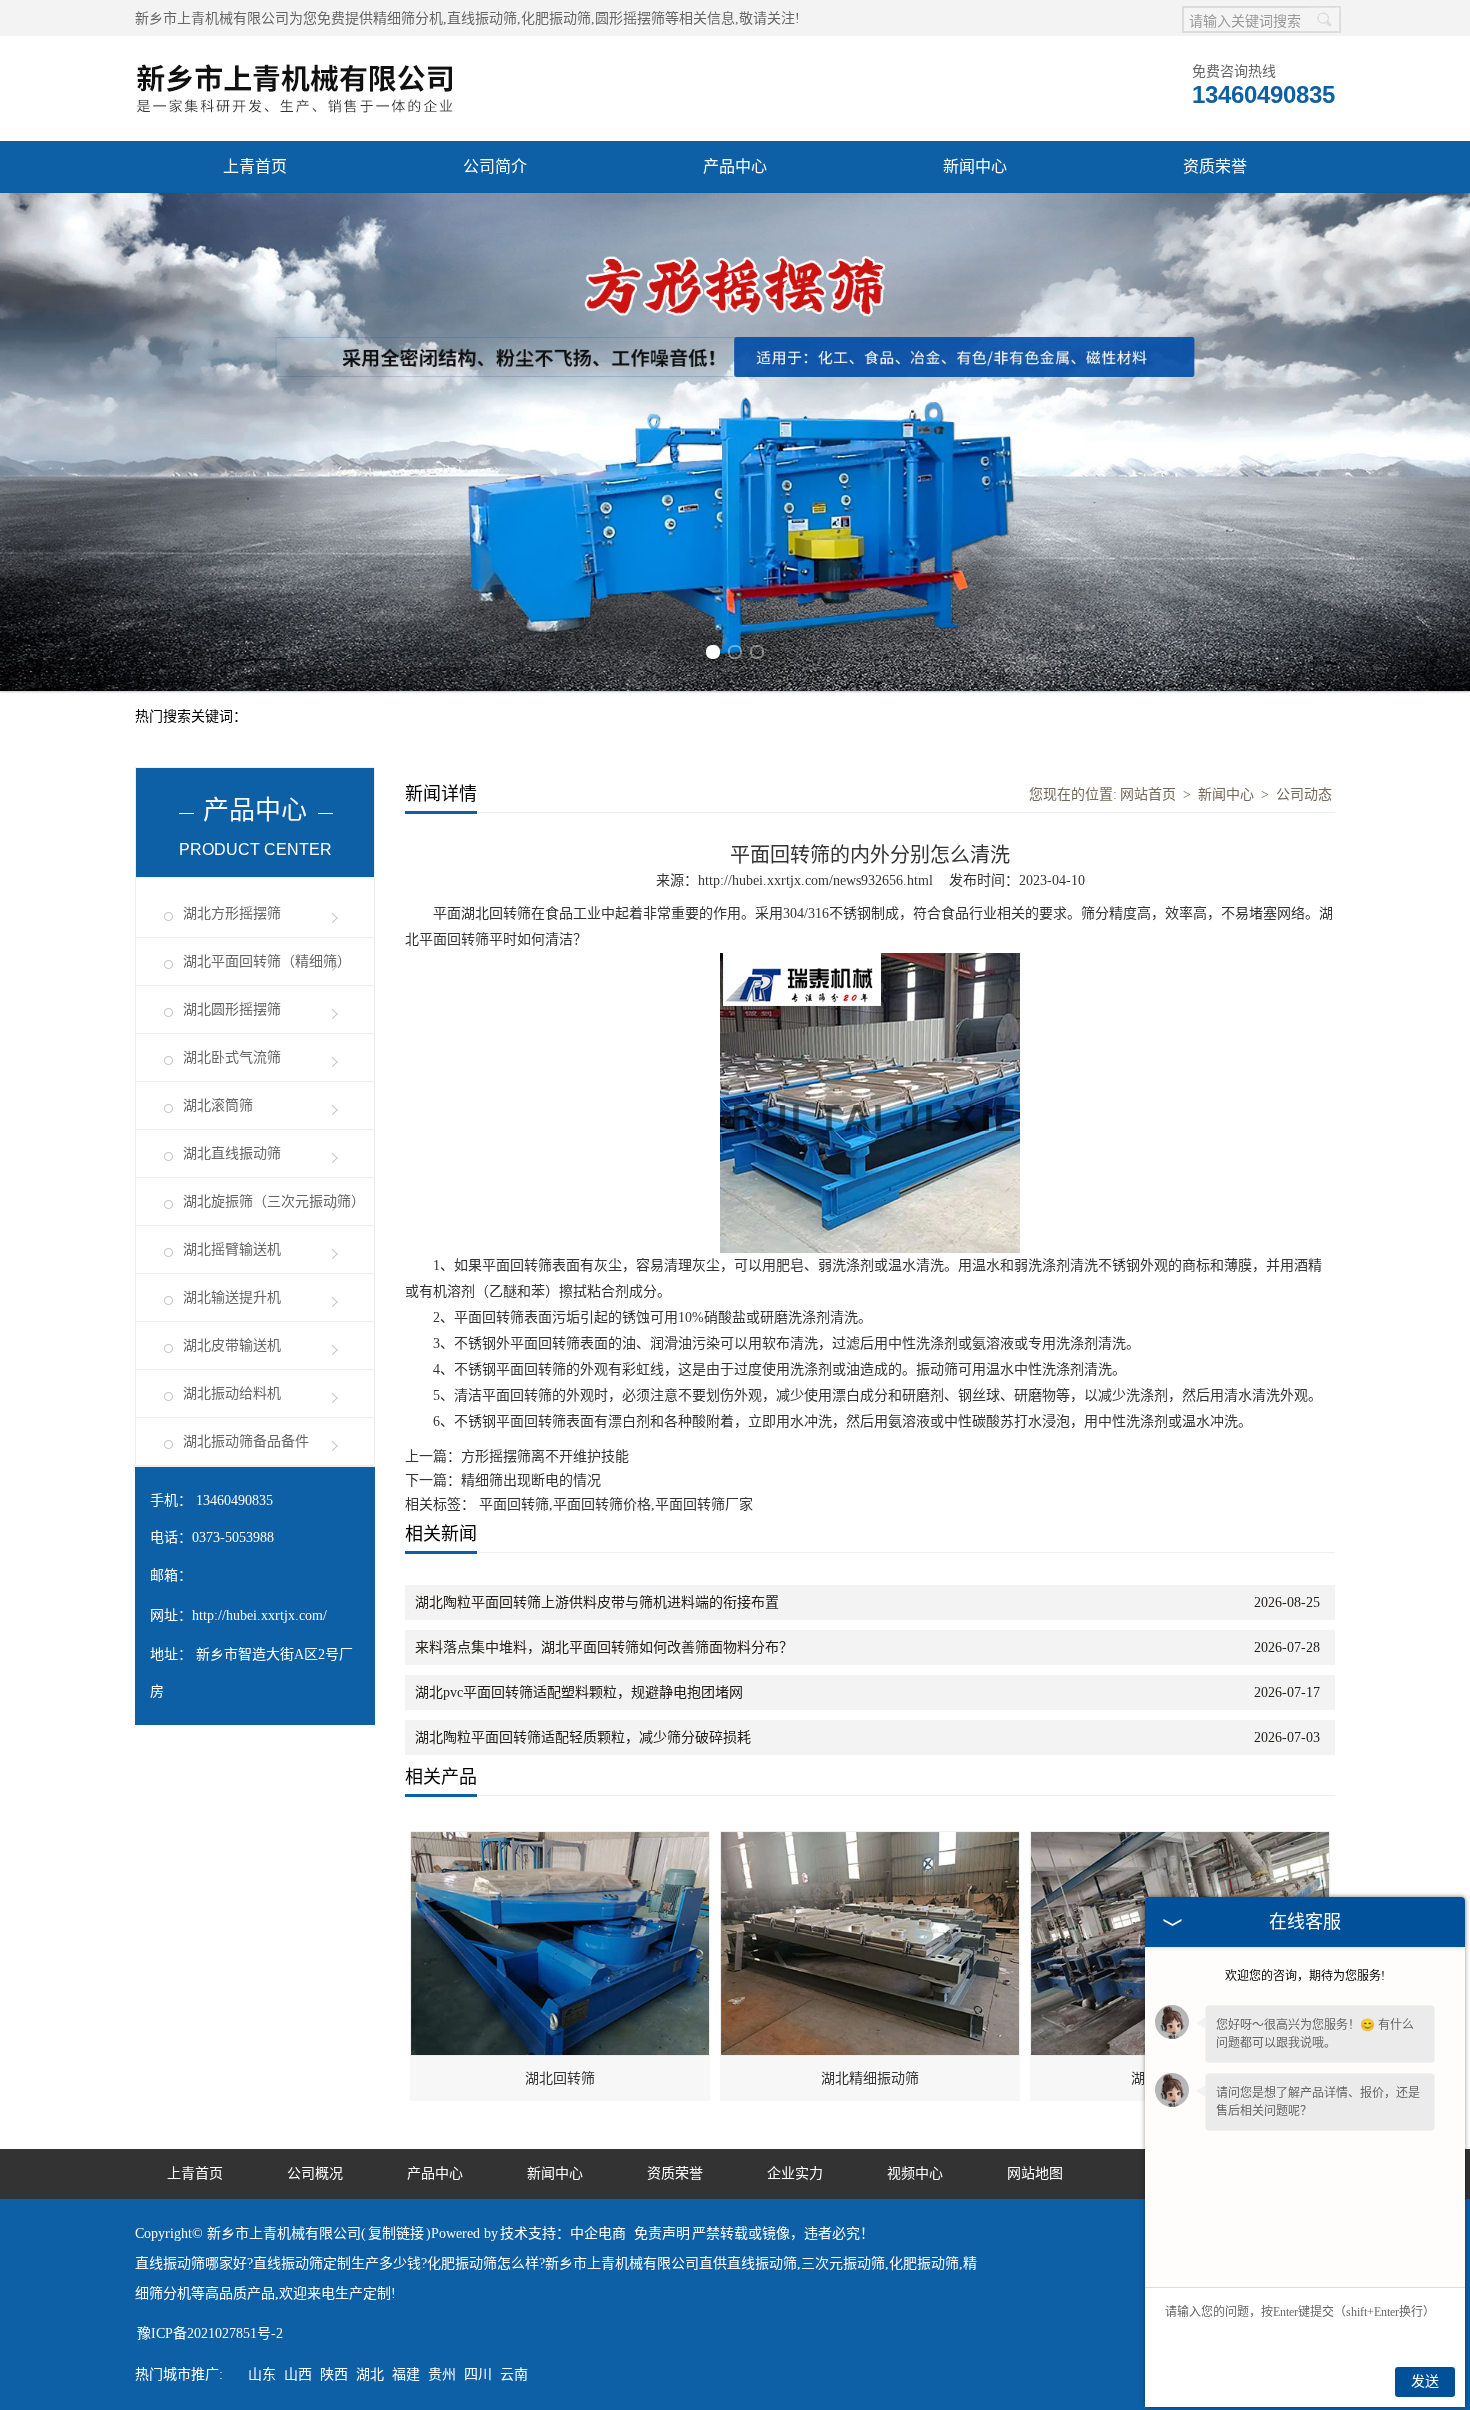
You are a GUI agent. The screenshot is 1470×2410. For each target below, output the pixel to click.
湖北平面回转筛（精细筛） (267, 961)
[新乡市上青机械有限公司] (295, 46)
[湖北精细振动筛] (871, 1842)
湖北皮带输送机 (232, 1345)
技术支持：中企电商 (563, 2233)
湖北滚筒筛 (218, 1105)
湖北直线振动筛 (232, 1153)
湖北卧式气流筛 (232, 1057)
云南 (514, 2374)
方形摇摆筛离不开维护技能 (545, 1456)
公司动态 (1304, 794)
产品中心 (735, 166)
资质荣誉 (1215, 166)
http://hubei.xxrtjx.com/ (259, 1615)
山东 (262, 2374)
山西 (298, 2374)
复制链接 (396, 2233)
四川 (478, 2374)
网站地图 (1035, 2173)
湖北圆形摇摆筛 (232, 1009)
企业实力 (795, 2173)
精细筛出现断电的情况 (531, 1480)
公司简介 (495, 166)
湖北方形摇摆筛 (232, 913)
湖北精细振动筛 (870, 2078)
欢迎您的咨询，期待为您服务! (1305, 1976)
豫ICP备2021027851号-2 (210, 2333)
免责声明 (662, 2233)
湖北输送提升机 (232, 1297)
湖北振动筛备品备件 (246, 1441)
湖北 (370, 2374)
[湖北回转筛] (561, 1842)
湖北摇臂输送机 (232, 1249)
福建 (406, 2374)
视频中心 (915, 2173)
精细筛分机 (408, 18)
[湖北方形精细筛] (1181, 1842)
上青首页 (255, 166)
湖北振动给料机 (232, 1393)
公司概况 (315, 2173)
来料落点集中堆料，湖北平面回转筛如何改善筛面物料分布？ (604, 1647)
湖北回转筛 (560, 2078)
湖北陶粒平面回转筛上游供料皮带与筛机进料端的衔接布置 (597, 1602)
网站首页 (1148, 794)
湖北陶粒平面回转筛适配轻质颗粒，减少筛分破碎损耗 (583, 1737)
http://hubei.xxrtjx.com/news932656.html (815, 880)
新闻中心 (975, 166)
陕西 (334, 2374)
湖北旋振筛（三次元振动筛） (274, 1201)
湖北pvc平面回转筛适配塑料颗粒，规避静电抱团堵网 (579, 1692)
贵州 (442, 2374)
